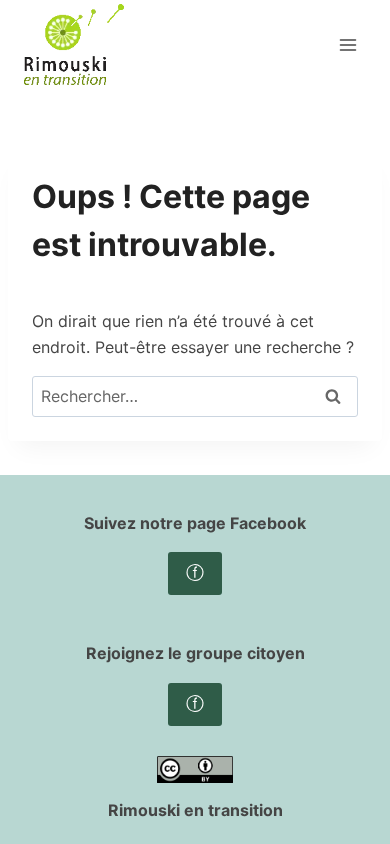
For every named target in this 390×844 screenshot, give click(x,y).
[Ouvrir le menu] (347, 44)
